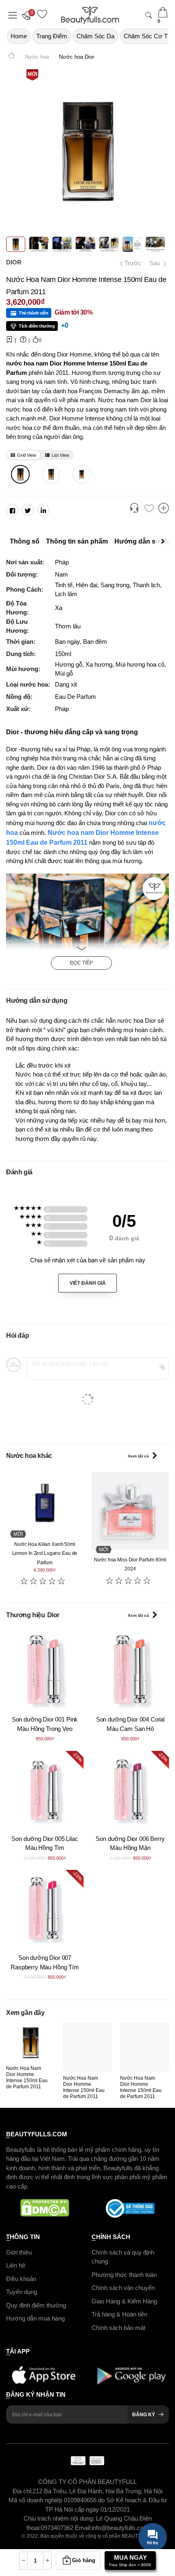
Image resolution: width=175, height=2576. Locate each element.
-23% (77, 1757)
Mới (32, 74)
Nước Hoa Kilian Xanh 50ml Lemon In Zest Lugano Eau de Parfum (45, 1553)
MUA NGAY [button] (130, 2561)
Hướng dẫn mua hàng (35, 2318)
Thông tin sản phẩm (77, 541)
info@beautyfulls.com (120, 2528)
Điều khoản (21, 2279)
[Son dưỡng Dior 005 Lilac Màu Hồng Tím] (45, 1790)
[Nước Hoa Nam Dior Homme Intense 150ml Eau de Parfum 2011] (20, 474)
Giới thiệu (19, 2252)
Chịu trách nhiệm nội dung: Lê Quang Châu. (82, 2518)
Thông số (25, 541)
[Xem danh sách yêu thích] (149, 509)
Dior (14, 262)
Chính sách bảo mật (118, 2328)
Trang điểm (52, 36)
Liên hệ (16, 2265)
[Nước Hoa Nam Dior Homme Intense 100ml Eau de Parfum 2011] (51, 474)
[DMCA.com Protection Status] (45, 2208)
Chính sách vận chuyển (123, 2288)
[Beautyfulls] (11, 57)
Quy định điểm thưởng (36, 2305)
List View (60, 455)
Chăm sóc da (95, 36)
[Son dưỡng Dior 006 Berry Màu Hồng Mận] (130, 1790)
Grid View (27, 455)
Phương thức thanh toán (124, 2275)
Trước (130, 263)
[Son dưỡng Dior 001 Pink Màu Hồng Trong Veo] (45, 1670)
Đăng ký (144, 2415)
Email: (83, 2528)
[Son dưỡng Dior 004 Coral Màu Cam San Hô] (130, 1670)
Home (19, 36)
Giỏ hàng (84, 2560)
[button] (28, 15)
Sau (155, 263)
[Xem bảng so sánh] (164, 509)
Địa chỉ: (23, 2491)
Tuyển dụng (22, 2292)
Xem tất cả (138, 1456)
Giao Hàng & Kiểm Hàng (124, 2301)
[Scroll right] (165, 542)
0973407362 (58, 2528)
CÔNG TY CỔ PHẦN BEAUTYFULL (87, 2482)
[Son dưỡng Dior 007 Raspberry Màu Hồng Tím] (45, 1909)
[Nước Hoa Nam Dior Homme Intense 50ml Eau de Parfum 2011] (82, 474)
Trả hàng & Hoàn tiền (119, 2314)
